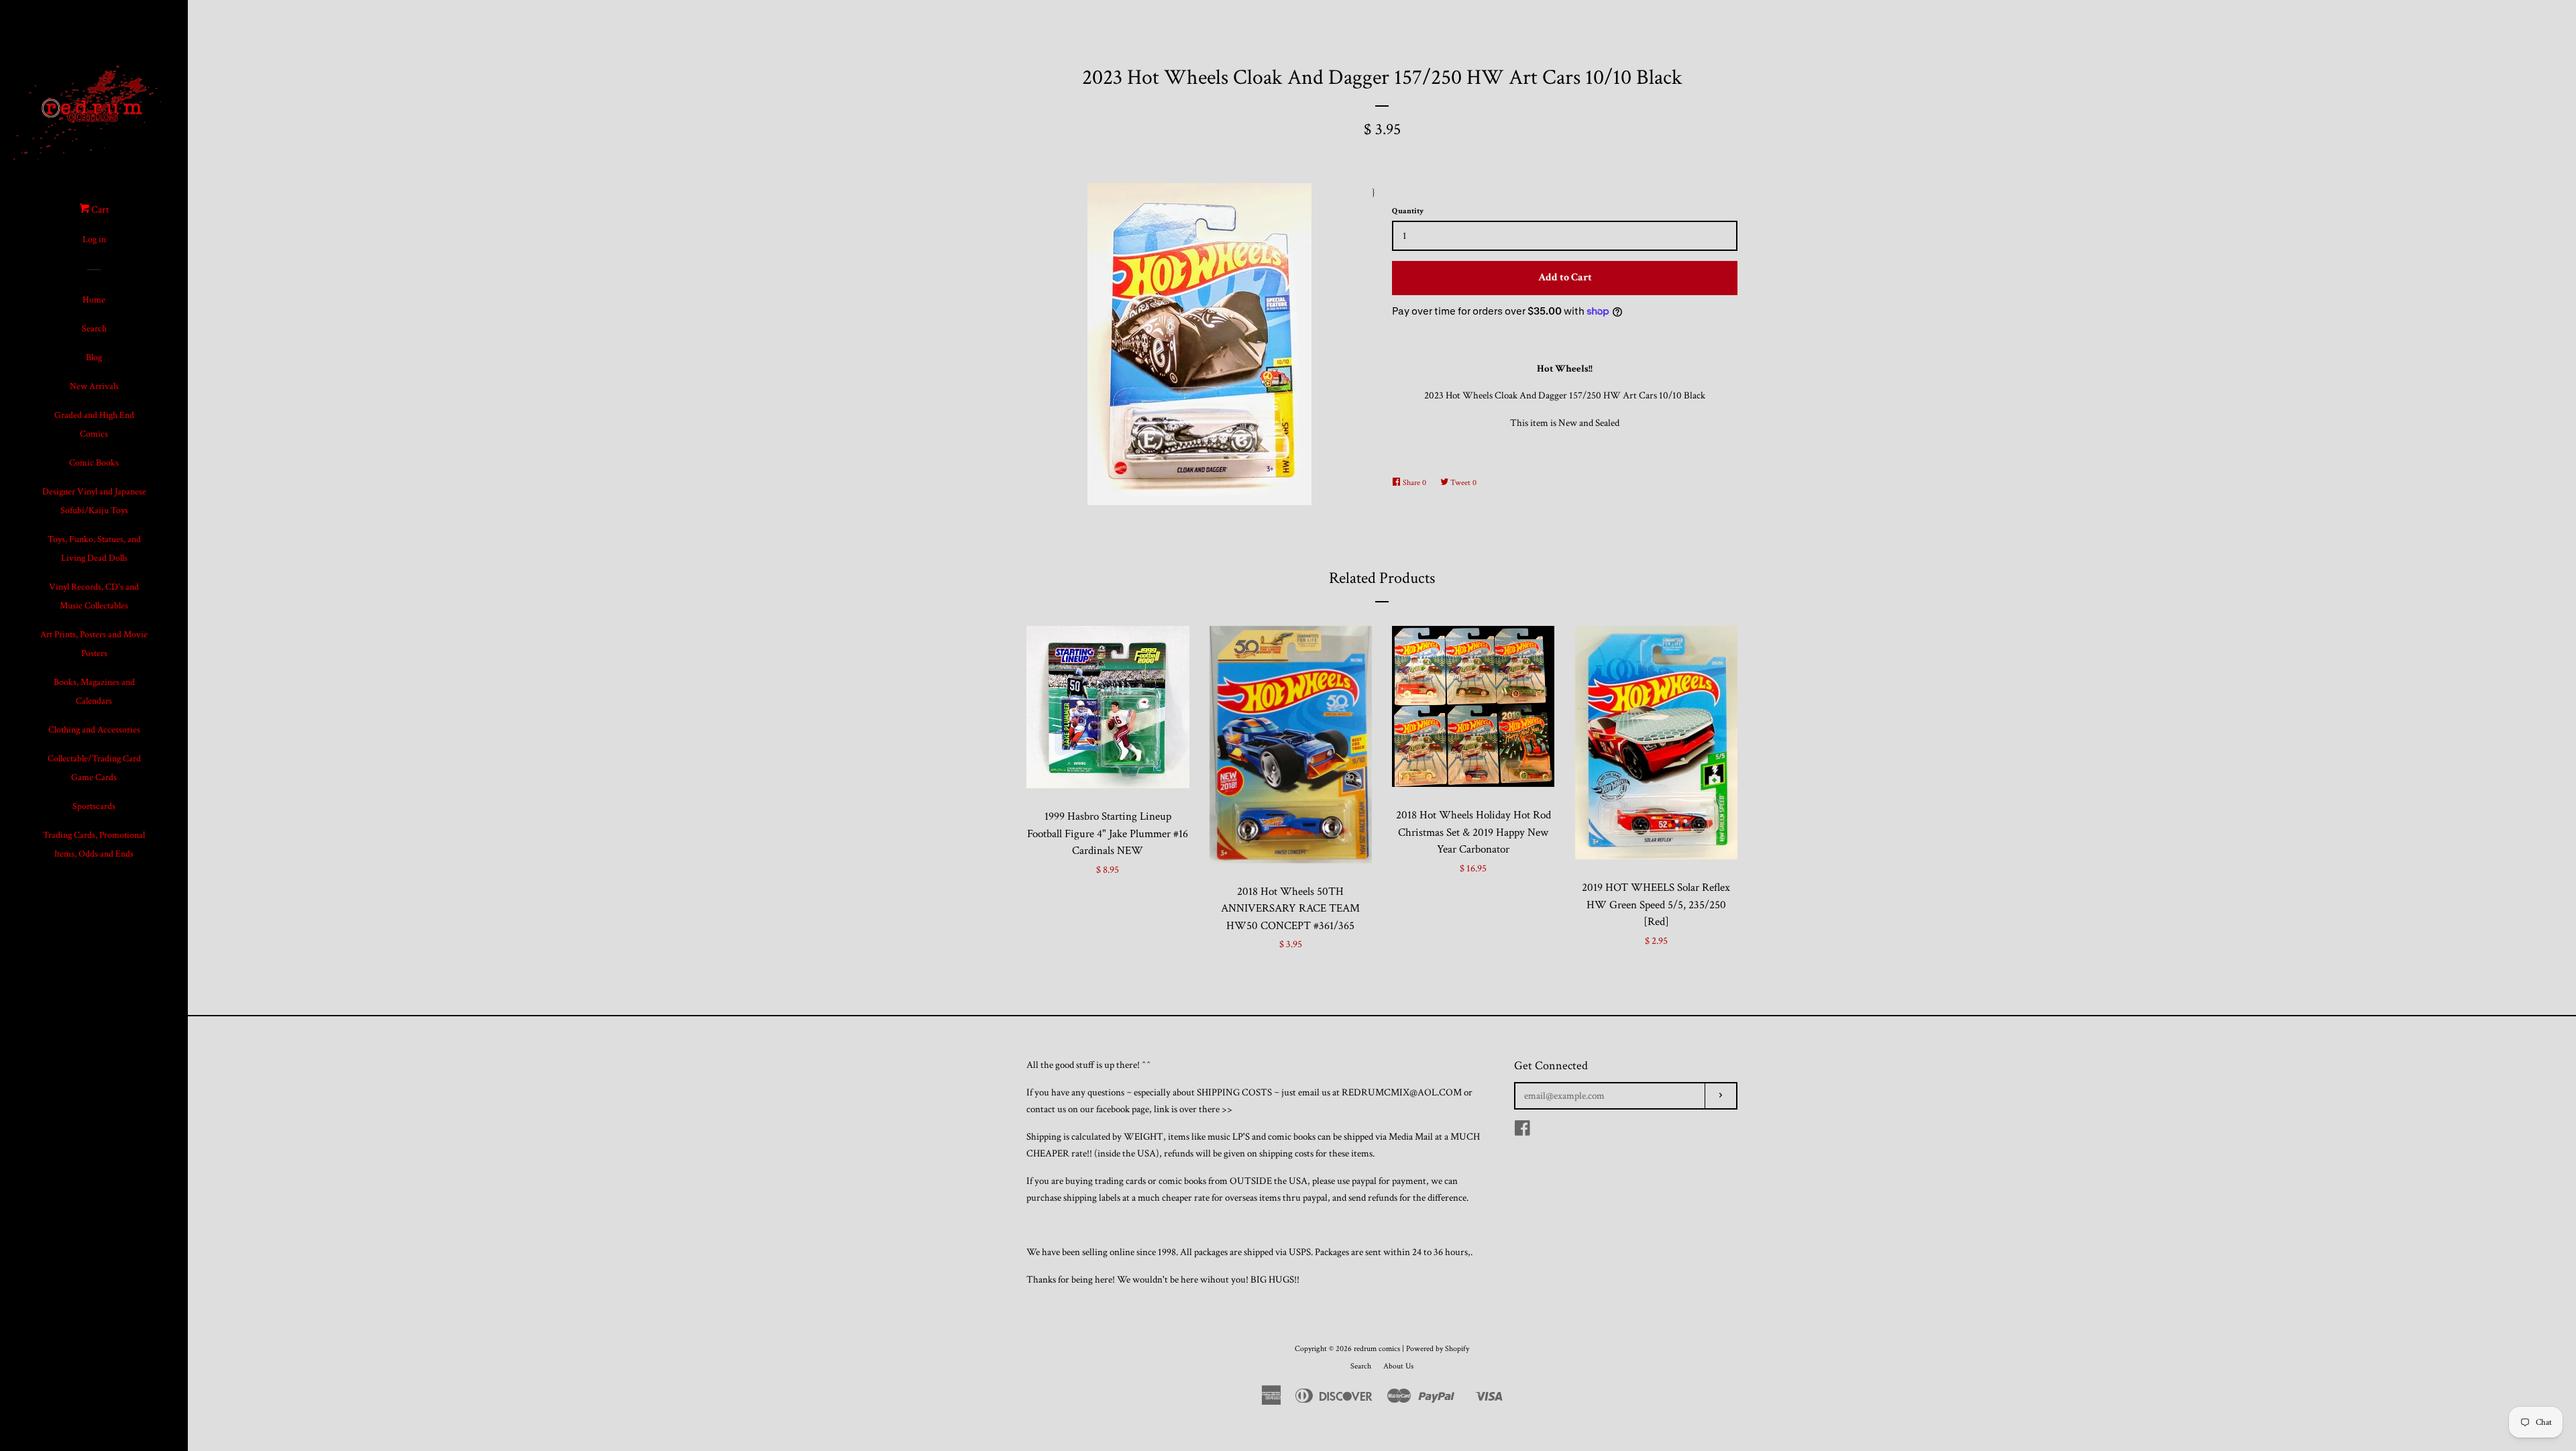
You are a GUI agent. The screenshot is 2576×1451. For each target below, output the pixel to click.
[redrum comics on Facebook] (1522, 1131)
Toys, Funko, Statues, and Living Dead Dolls (94, 549)
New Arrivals (94, 386)
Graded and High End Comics (94, 425)
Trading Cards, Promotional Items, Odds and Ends (94, 845)
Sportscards (94, 806)
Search (94, 329)
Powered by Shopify (1438, 1349)
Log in (94, 239)
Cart (99, 210)
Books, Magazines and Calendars (94, 692)
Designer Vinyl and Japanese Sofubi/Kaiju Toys (94, 501)
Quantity (1408, 211)
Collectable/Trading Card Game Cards (94, 768)
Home (94, 300)
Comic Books (94, 463)
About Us (1398, 1366)
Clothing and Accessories (94, 730)
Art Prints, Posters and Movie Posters (94, 644)
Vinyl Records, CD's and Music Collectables (94, 596)
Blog (94, 358)
